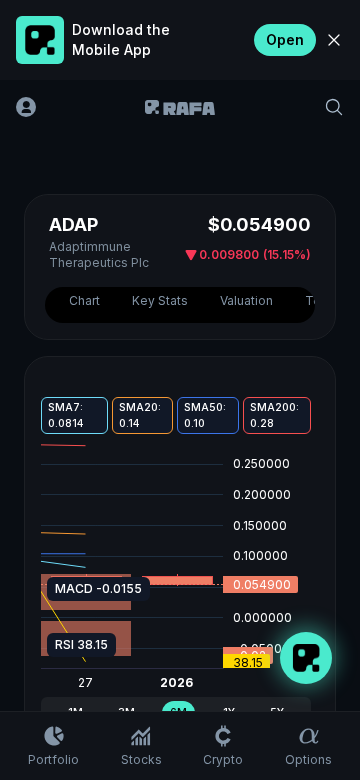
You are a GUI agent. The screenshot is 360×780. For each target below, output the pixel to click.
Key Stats (160, 300)
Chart (84, 300)
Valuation (246, 300)
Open (285, 39)
